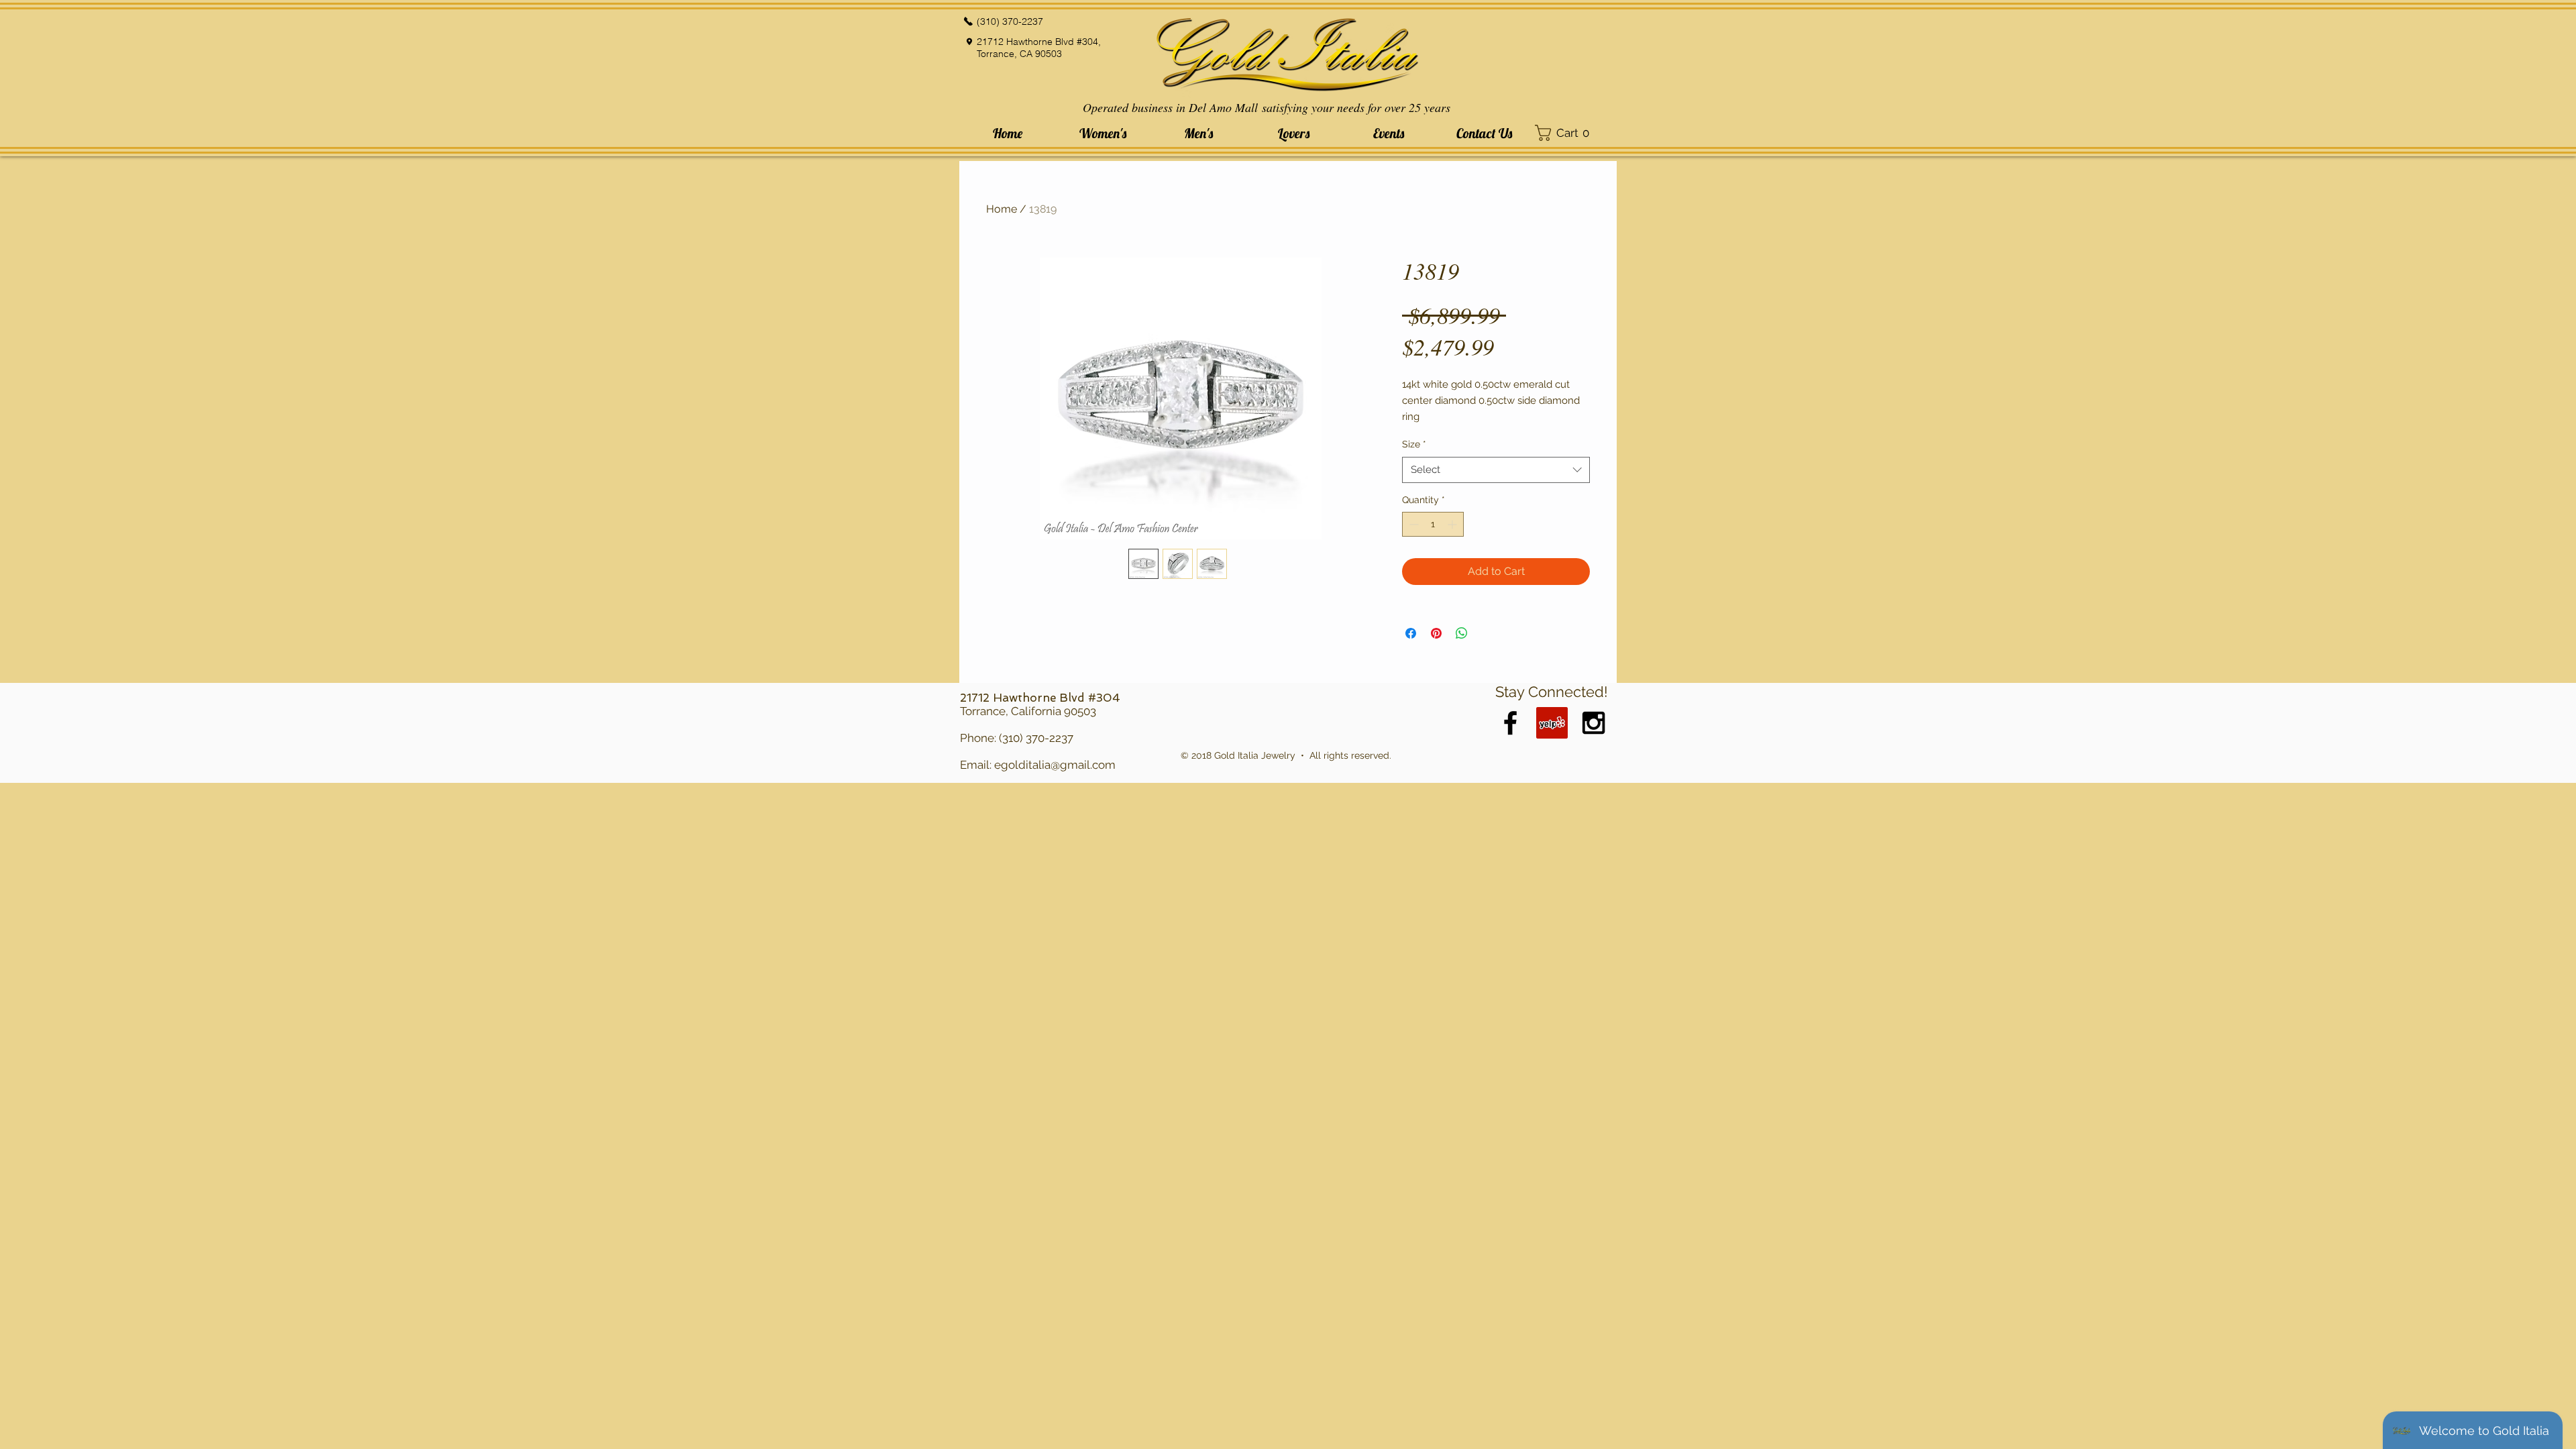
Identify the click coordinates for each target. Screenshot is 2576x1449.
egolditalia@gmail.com (1055, 765)
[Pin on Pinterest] (1436, 633)
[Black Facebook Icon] (1510, 723)
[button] (1103, 133)
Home (1002, 209)
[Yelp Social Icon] (1552, 723)
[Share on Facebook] (1411, 633)
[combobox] (1496, 470)
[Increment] (1453, 524)
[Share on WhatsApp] (1462, 633)
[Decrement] (1412, 524)
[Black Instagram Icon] (1594, 723)
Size (1414, 444)
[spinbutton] (1433, 524)
